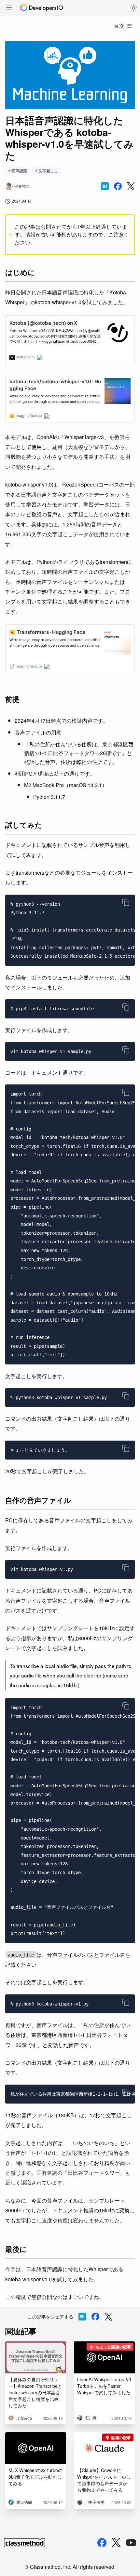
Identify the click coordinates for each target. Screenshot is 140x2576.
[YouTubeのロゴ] (131, 2543)
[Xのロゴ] (116, 2543)
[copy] (126, 902)
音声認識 (19, 170)
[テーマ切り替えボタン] (133, 8)
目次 (119, 26)
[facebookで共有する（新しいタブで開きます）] (118, 186)
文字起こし (48, 170)
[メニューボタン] (9, 8)
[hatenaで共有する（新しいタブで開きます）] (105, 186)
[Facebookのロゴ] (102, 2543)
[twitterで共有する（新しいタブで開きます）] (131, 186)
